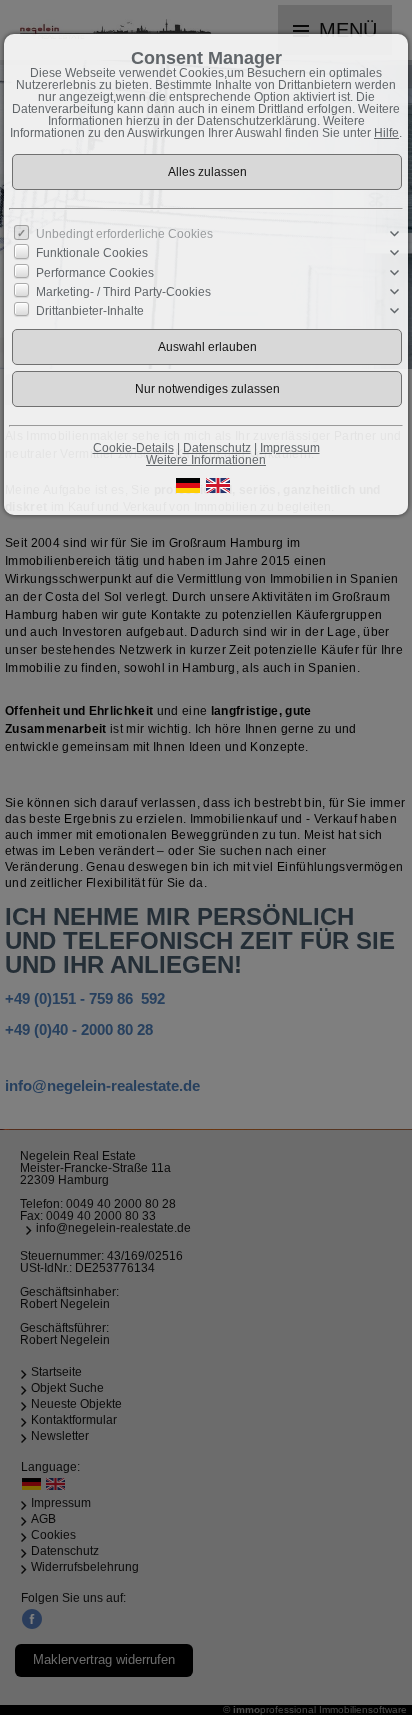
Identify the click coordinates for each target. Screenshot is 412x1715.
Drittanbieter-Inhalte (90, 311)
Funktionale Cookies (92, 253)
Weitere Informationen (206, 460)
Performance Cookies (95, 272)
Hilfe (386, 133)
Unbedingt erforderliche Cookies (124, 234)
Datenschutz (217, 448)
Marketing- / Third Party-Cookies (123, 292)
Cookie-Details (133, 448)
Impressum (290, 448)
